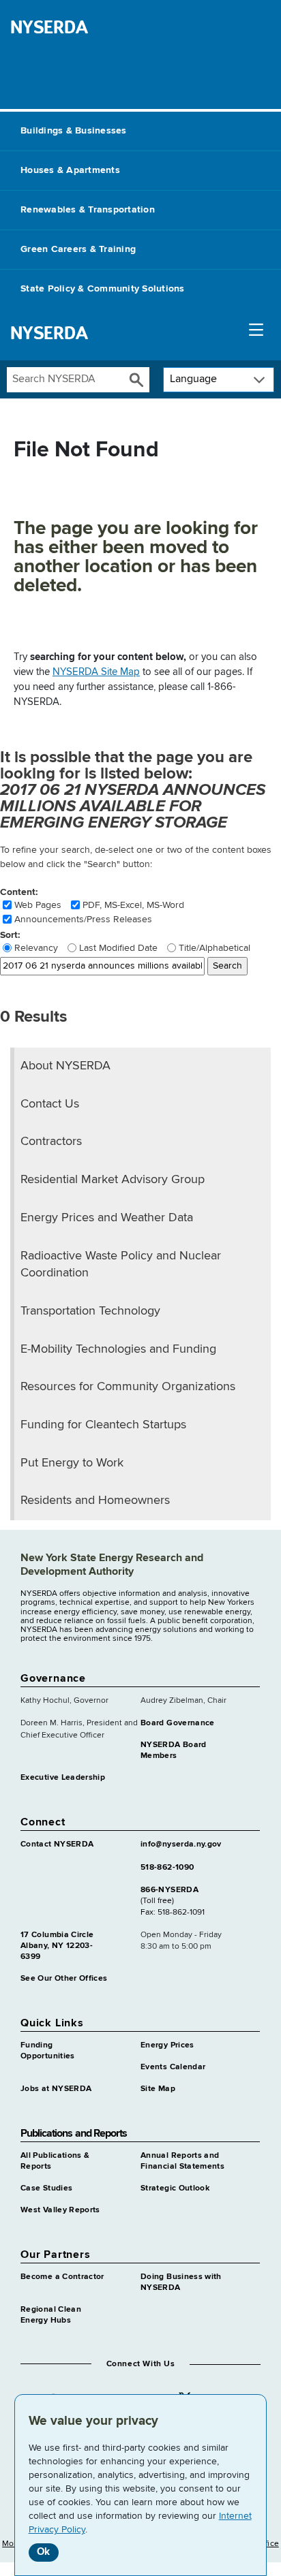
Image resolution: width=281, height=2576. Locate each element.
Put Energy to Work (72, 1463)
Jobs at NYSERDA (56, 2089)
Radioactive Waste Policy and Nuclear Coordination (121, 1265)
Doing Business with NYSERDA (181, 2282)
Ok (43, 2552)
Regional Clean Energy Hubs (51, 2315)
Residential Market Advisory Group (113, 1180)
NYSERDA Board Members (174, 1750)
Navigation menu (256, 333)
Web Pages (38, 905)
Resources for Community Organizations (128, 1387)
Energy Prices (167, 2045)
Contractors (51, 1142)
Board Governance (178, 1723)
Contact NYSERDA (57, 1844)
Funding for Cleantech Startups (103, 1425)
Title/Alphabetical (215, 948)
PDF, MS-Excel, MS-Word (133, 905)
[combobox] (65, 380)
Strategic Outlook (175, 2188)
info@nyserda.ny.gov (181, 1844)
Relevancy (36, 948)
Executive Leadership (63, 1778)
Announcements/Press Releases (83, 920)
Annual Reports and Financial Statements (182, 2161)
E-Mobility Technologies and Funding (118, 1349)
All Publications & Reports (55, 2161)
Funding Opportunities (48, 2051)
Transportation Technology (90, 1311)
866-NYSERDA (169, 1890)
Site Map (158, 2089)
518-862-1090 (167, 1868)
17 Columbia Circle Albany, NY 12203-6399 (57, 1946)
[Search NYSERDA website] (137, 380)
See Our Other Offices (64, 1979)
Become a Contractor (62, 2277)
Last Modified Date (118, 948)
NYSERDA (49, 27)
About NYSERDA (65, 1066)
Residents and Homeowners (95, 1501)
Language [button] (193, 379)
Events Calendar (173, 2067)
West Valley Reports (60, 2210)
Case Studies (46, 2188)
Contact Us (50, 1104)
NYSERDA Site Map (96, 672)
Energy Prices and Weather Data (107, 1218)
